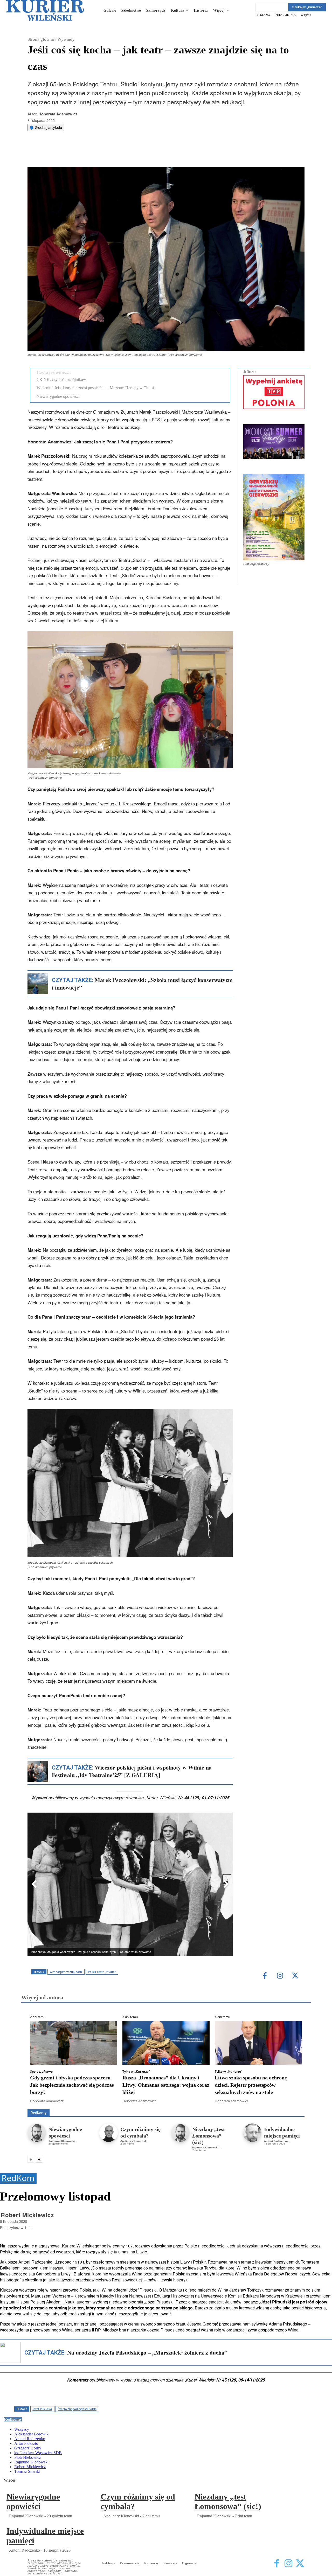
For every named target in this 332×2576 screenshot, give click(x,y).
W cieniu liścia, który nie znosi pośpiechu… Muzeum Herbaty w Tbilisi (95, 388)
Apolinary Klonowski (134, 2141)
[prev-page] (31, 2159)
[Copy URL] (117, 154)
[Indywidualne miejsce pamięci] (252, 2133)
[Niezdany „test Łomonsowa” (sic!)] (180, 2133)
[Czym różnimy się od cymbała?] (109, 2133)
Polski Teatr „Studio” (102, 1972)
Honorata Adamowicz (58, 114)
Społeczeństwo (41, 2072)
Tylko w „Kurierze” (136, 2072)
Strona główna (41, 39)
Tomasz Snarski (292, 2105)
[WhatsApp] (94, 154)
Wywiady (66, 39)
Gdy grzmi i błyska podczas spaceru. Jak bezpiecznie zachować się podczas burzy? (72, 2085)
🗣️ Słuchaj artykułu (46, 127)
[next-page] (39, 2159)
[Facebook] (70, 154)
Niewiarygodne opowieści (58, 396)
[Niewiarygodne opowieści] (37, 2133)
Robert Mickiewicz (258, 2105)
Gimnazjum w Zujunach (66, 1972)
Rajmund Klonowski (62, 2141)
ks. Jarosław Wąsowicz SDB (214, 2102)
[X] (82, 154)
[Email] (106, 154)
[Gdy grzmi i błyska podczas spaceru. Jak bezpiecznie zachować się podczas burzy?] (74, 2043)
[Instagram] (280, 1976)
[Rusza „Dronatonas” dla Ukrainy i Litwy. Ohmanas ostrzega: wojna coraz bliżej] (166, 2043)
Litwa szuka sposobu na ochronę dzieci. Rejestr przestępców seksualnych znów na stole (251, 2085)
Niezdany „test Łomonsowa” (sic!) (209, 2136)
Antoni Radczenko (276, 2141)
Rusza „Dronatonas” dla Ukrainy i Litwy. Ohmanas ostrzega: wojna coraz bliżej (166, 2085)
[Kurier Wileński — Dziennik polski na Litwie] (45, 10)
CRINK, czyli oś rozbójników (61, 380)
